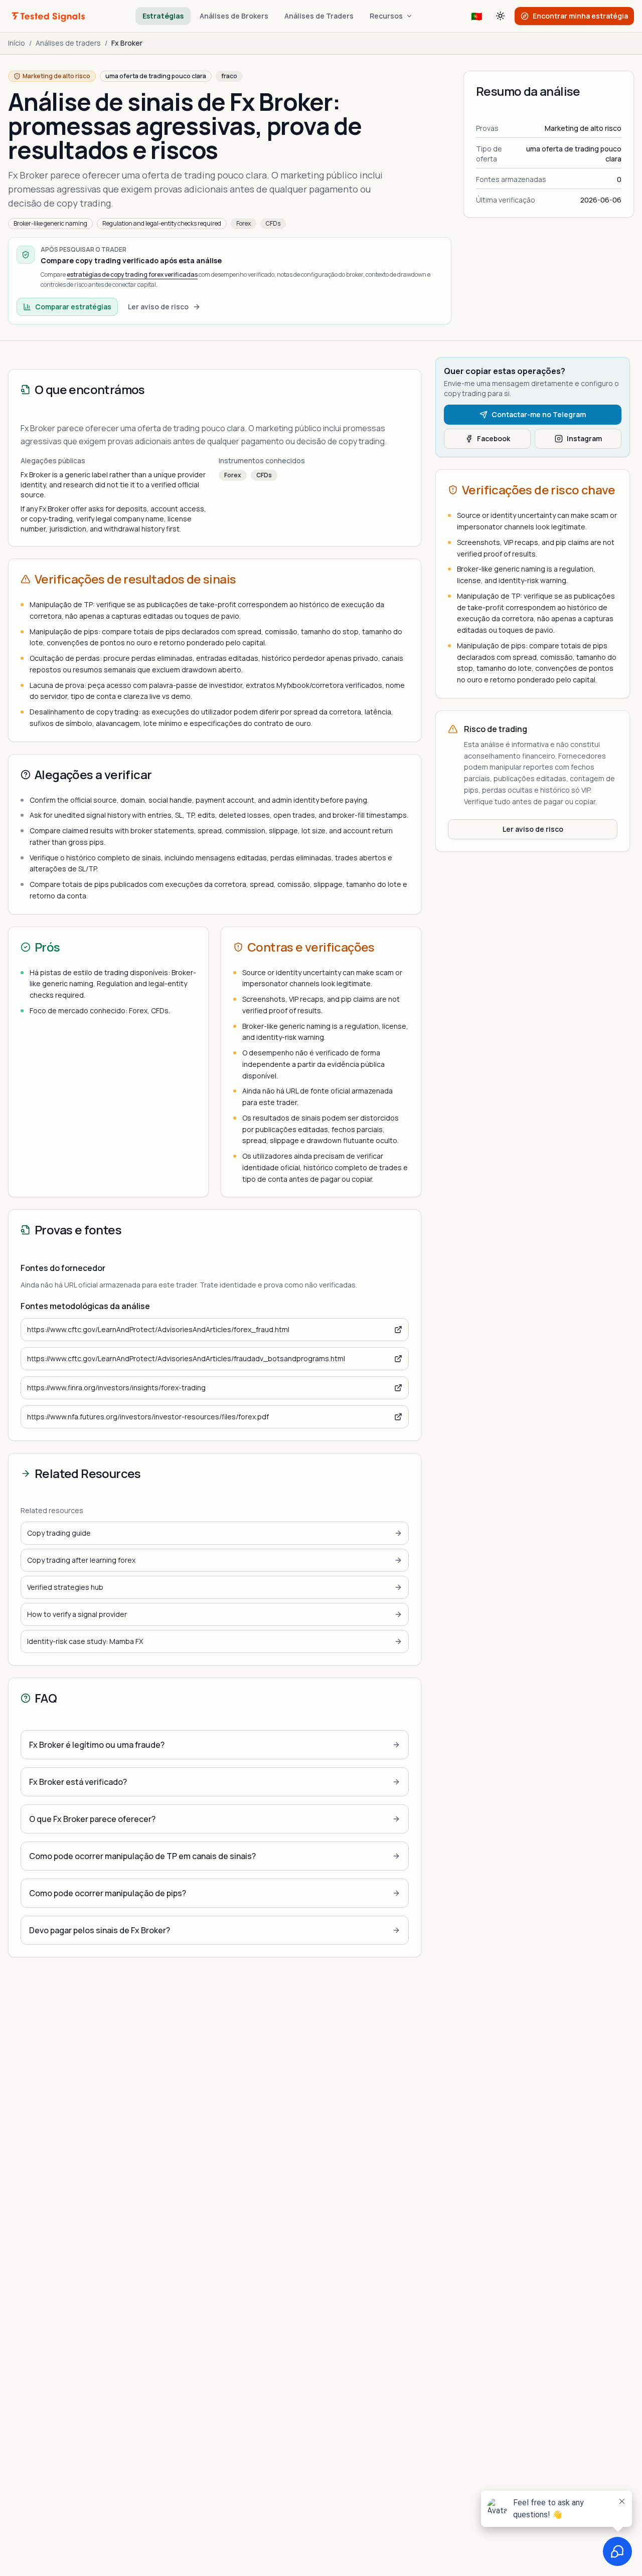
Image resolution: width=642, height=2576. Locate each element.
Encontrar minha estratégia (580, 16)
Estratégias (163, 16)
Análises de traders (68, 43)
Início (17, 43)
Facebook (494, 438)
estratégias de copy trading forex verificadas (132, 274)
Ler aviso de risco (158, 307)
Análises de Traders (319, 16)
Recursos (386, 16)
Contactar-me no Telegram (539, 414)
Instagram (584, 438)
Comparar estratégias (73, 307)
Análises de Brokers (234, 16)
